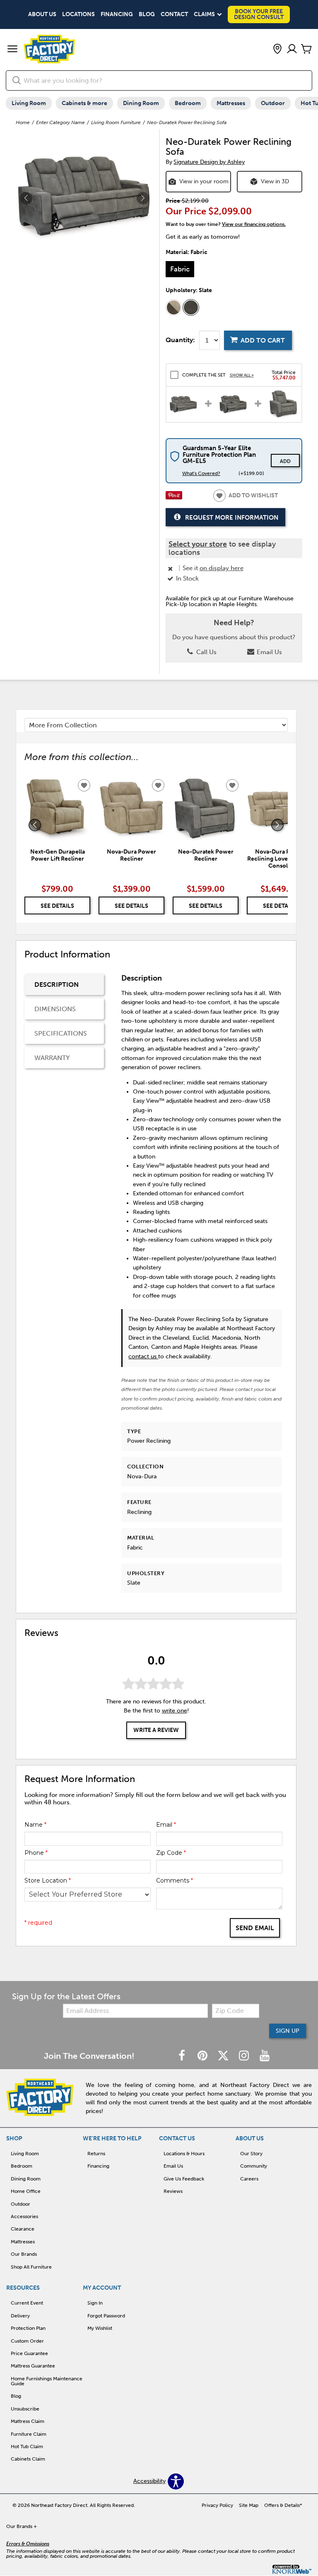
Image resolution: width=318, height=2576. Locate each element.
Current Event (27, 2303)
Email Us (269, 652)
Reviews (173, 2191)
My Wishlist (100, 2328)
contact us (143, 1356)
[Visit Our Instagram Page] (245, 2056)
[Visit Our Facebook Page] (183, 2056)
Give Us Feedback (184, 2179)
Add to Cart (263, 340)
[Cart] (306, 49)
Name (35, 1825)
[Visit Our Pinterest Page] (203, 2056)
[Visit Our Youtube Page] (265, 2056)
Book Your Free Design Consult (259, 14)
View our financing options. (254, 224)
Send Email (255, 1928)
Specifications (61, 1033)
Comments (175, 1880)
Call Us (206, 652)
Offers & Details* (283, 2505)
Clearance (23, 2229)
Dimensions (55, 1009)
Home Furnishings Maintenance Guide (47, 2381)
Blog (147, 14)
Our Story (251, 2154)
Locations (78, 14)
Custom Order (27, 2341)
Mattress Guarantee (33, 2366)
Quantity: (180, 340)
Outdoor (273, 103)
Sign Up (288, 2031)
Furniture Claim (29, 2434)
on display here (222, 568)
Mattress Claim (28, 2421)
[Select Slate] (191, 307)
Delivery (20, 2316)
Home (23, 122)
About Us (42, 14)
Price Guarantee (29, 2353)
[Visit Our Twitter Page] (224, 2056)
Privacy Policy (217, 2505)
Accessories (24, 2216)
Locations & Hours (184, 2154)
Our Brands (24, 2254)
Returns (96, 2154)
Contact (174, 14)
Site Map (249, 2505)
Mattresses (231, 103)
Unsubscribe (25, 2409)
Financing (117, 14)
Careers (249, 2179)
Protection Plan (28, 2328)
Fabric (180, 269)
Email (166, 1825)
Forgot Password (106, 2316)
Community (254, 2166)
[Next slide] (277, 825)
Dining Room (141, 103)
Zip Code (171, 1853)
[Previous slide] (35, 825)
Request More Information (232, 518)
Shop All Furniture (31, 2267)
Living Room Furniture (116, 122)
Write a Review (156, 1730)
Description (57, 985)
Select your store (198, 544)
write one (175, 1711)
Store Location (48, 1880)
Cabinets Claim (28, 2459)
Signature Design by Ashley (209, 162)
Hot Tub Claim (27, 2446)
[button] (12, 50)
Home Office (26, 2191)
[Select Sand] (174, 307)
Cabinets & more (84, 103)
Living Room (29, 103)
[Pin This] (174, 498)
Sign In (95, 2303)
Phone (36, 1853)
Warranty (52, 1058)
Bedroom (188, 103)
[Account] (292, 49)
